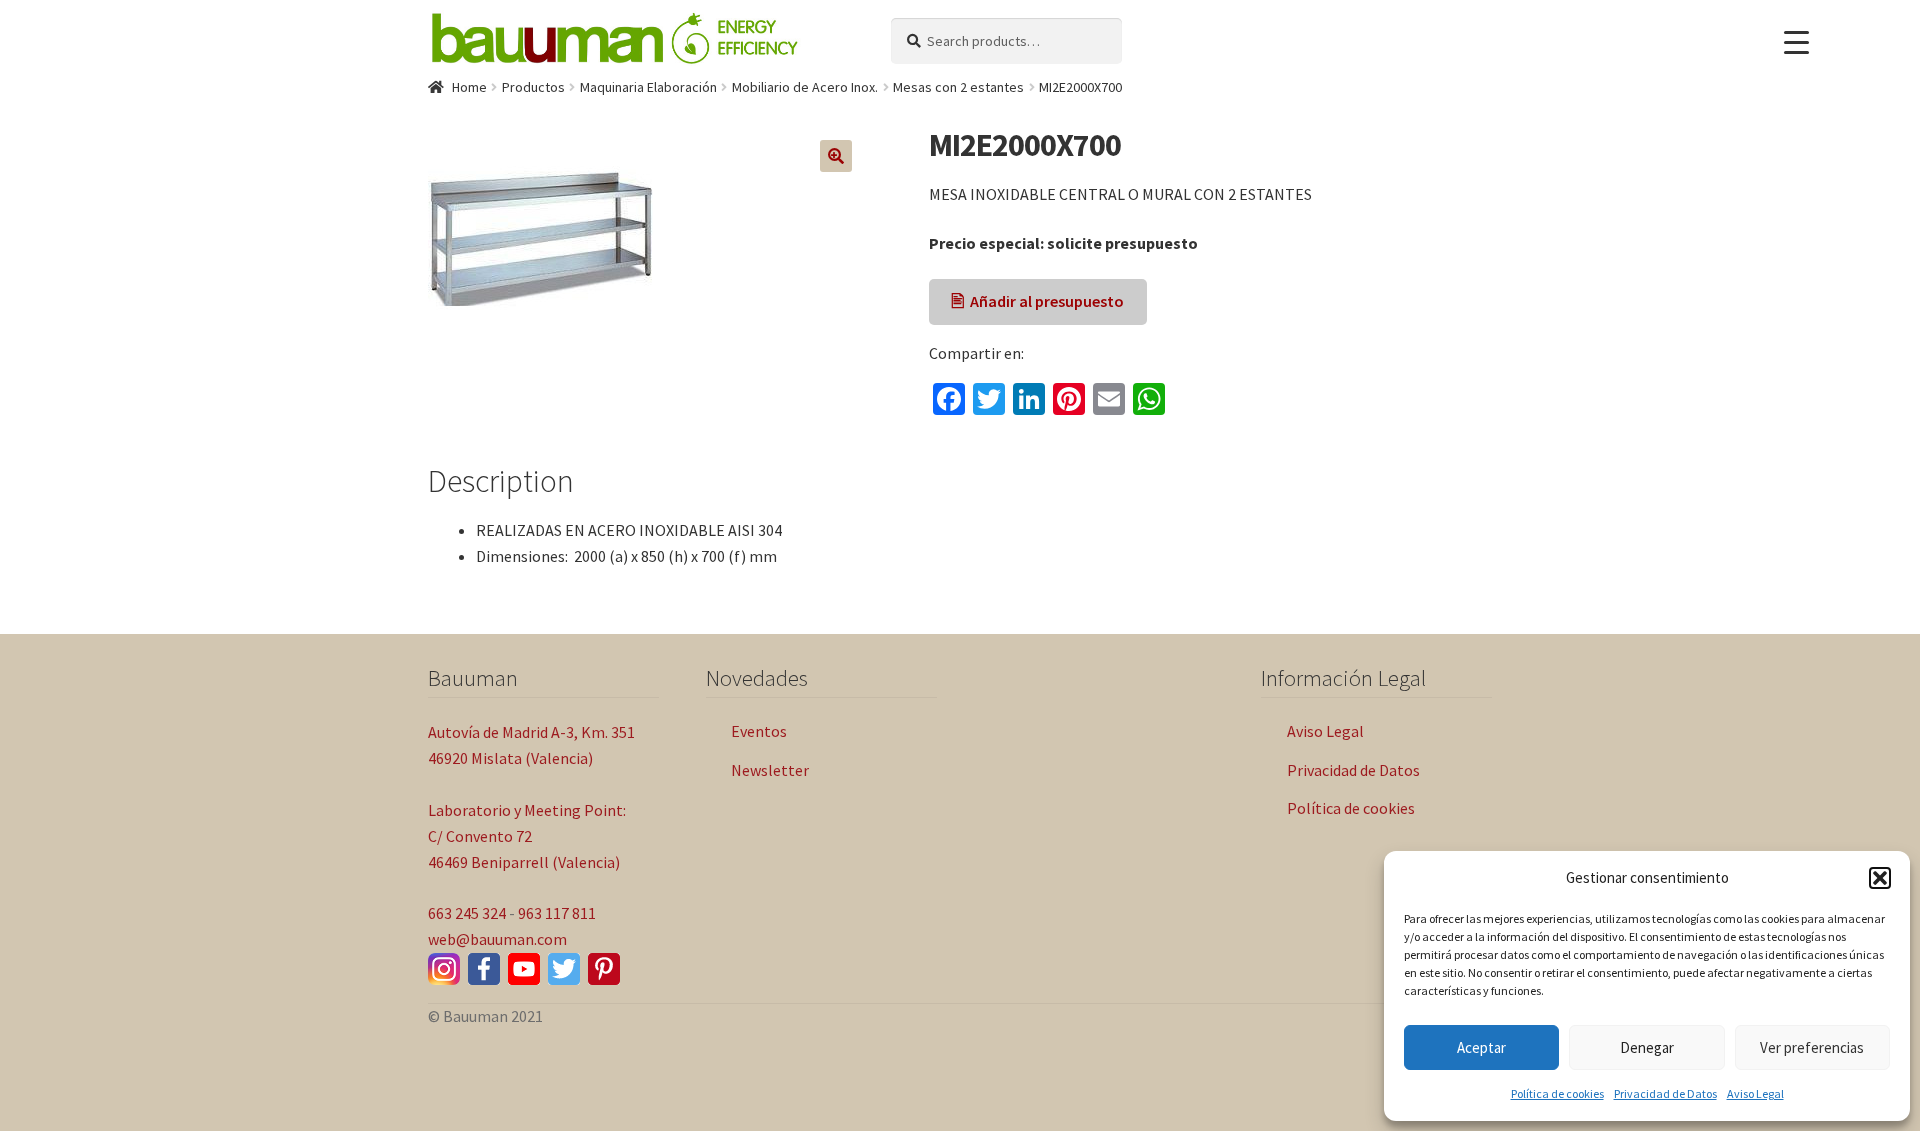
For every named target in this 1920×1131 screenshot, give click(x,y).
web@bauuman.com (497, 939)
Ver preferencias (1812, 1047)
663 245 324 (467, 913)
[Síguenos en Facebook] (484, 969)
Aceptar (1481, 1047)
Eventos (759, 731)
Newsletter (770, 770)
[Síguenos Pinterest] (604, 969)
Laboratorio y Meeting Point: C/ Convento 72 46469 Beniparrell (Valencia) (527, 836)
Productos (533, 87)
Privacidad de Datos (1665, 1093)
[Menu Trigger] (1796, 42)
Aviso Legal (1755, 1093)
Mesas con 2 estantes (958, 87)
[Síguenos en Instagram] (444, 969)
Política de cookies (1557, 1093)
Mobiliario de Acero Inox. (805, 87)
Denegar (1647, 1047)
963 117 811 (557, 913)
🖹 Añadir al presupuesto (1037, 301)
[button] (1880, 878)
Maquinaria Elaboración (648, 87)
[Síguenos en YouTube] (524, 969)
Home (469, 87)
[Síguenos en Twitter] (564, 969)
